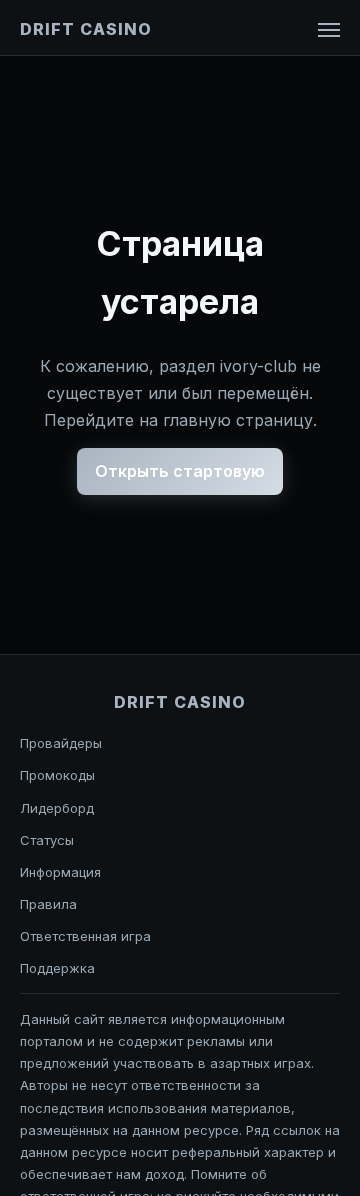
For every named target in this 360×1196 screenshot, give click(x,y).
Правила (48, 904)
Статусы (47, 840)
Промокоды (57, 775)
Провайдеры (61, 743)
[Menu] (329, 30)
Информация (60, 872)
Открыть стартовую (180, 471)
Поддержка (57, 968)
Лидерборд (57, 808)
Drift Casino (86, 29)
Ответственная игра (85, 936)
